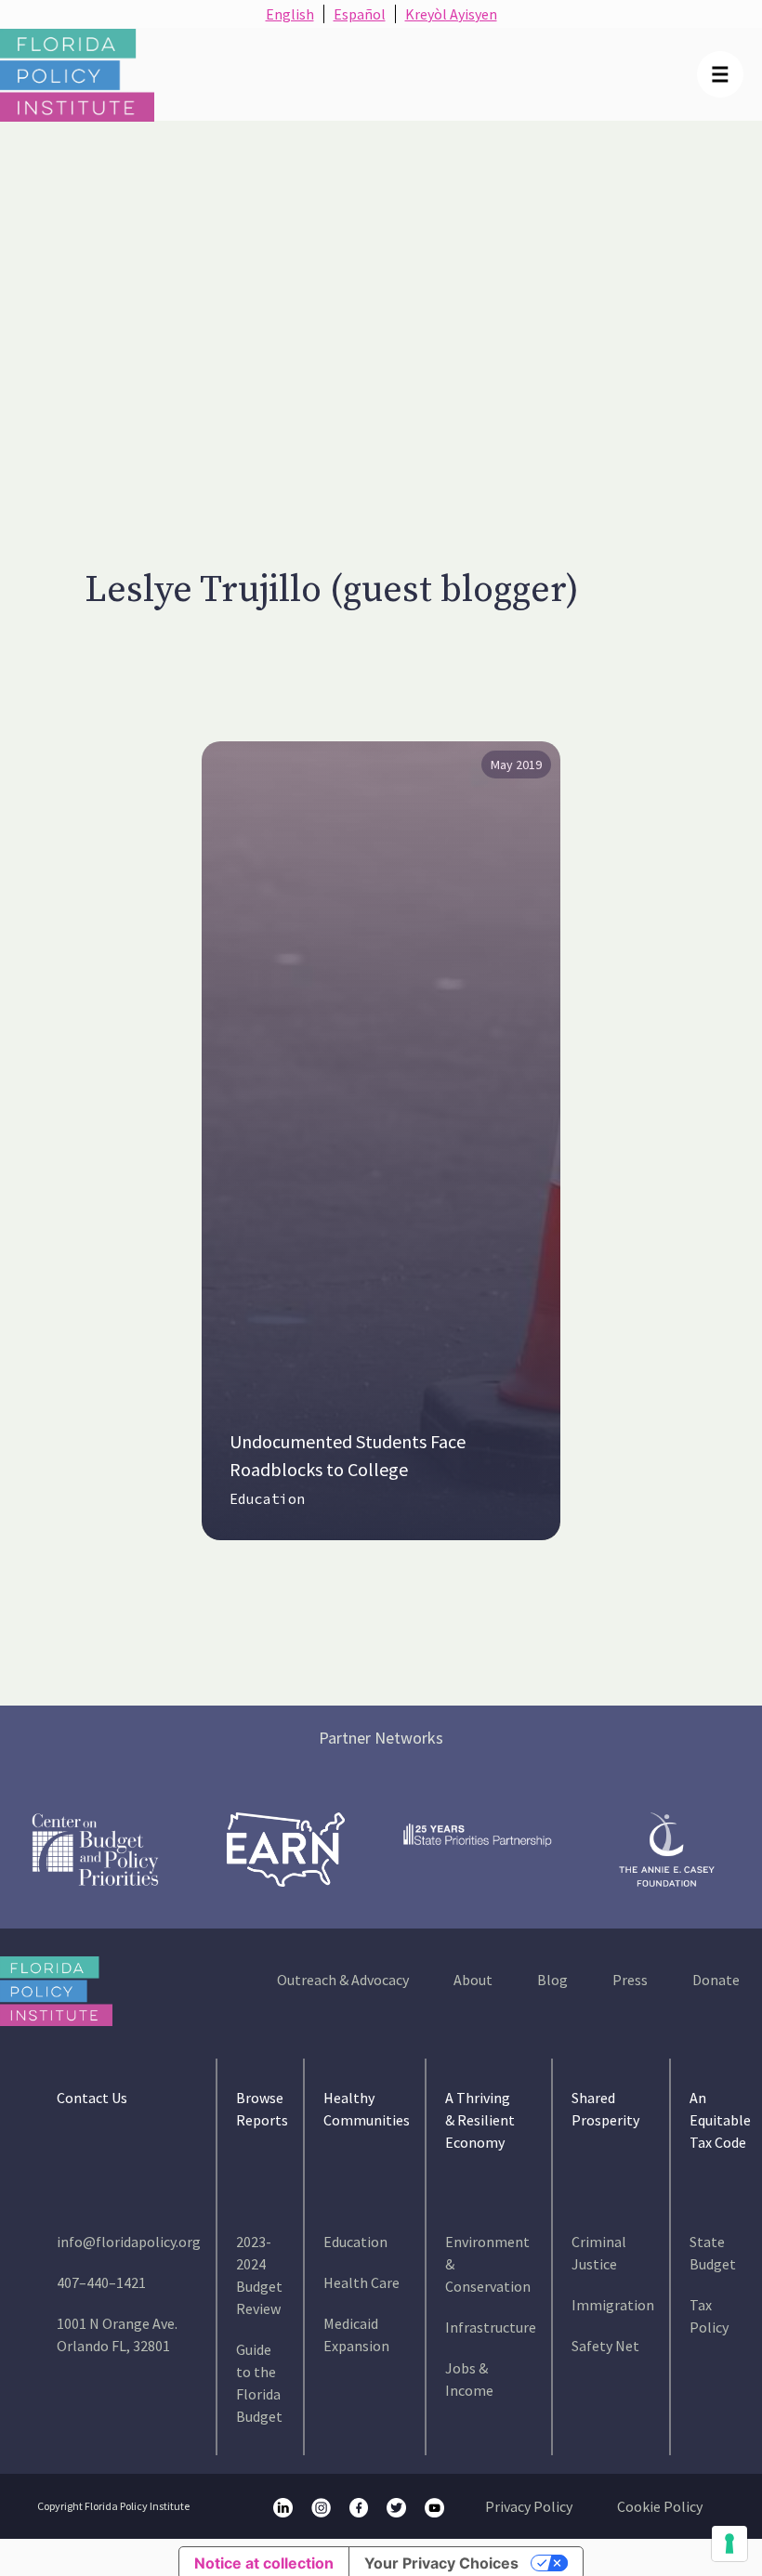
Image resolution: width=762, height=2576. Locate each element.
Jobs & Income (469, 2379)
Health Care (361, 2282)
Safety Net (605, 2346)
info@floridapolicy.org (129, 2242)
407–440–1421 (101, 2282)
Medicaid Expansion (356, 2334)
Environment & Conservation (488, 2264)
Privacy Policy (529, 2506)
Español (360, 14)
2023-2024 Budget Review (259, 2275)
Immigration (613, 2305)
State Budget (713, 2253)
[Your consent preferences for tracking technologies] (729, 2543)
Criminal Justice (599, 2253)
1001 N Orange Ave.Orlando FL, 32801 (117, 2334)
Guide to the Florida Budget (259, 2383)
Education (267, 1499)
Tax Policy (709, 2316)
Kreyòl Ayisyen (451, 14)
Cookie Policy (660, 2506)
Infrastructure (491, 2327)
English (290, 14)
